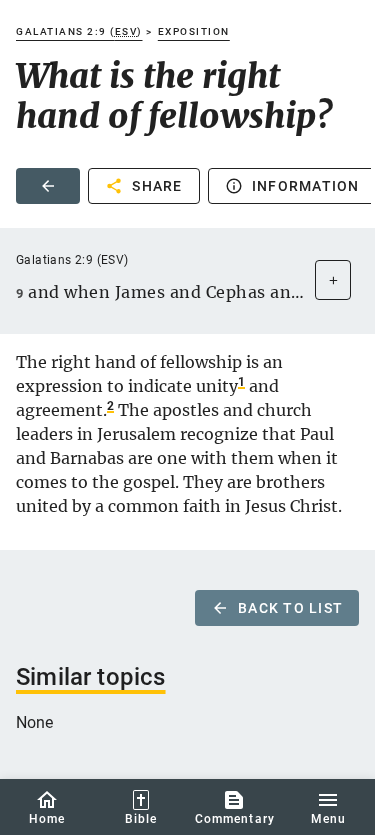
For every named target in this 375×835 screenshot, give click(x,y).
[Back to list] (48, 186)
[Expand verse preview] (333, 280)
